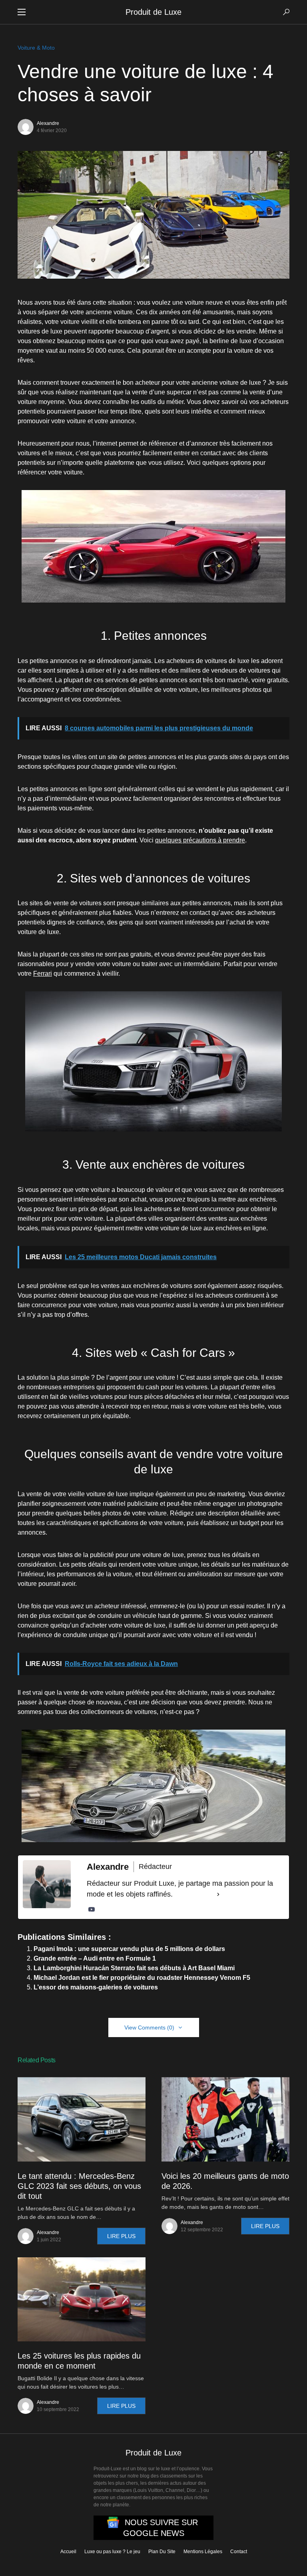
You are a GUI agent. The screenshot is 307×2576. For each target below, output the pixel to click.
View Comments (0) (149, 2027)
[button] (22, 12)
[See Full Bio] (218, 1894)
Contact (239, 2552)
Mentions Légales (203, 2552)
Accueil (68, 2552)
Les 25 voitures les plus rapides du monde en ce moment (79, 2361)
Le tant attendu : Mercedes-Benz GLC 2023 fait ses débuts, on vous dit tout (79, 2186)
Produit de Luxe (153, 12)
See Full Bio (194, 1894)
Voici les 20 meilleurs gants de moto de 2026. (225, 2181)
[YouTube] (92, 1909)
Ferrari (43, 974)
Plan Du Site (162, 2552)
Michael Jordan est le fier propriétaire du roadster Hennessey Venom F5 (142, 1978)
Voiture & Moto (36, 48)
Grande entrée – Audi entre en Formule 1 (95, 1958)
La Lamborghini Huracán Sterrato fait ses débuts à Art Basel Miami (134, 1968)
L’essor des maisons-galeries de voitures (96, 1987)
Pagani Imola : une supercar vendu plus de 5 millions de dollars (129, 1949)
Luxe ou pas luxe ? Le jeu (112, 2552)
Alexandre (48, 123)
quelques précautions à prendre (200, 840)
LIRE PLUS (121, 2236)
